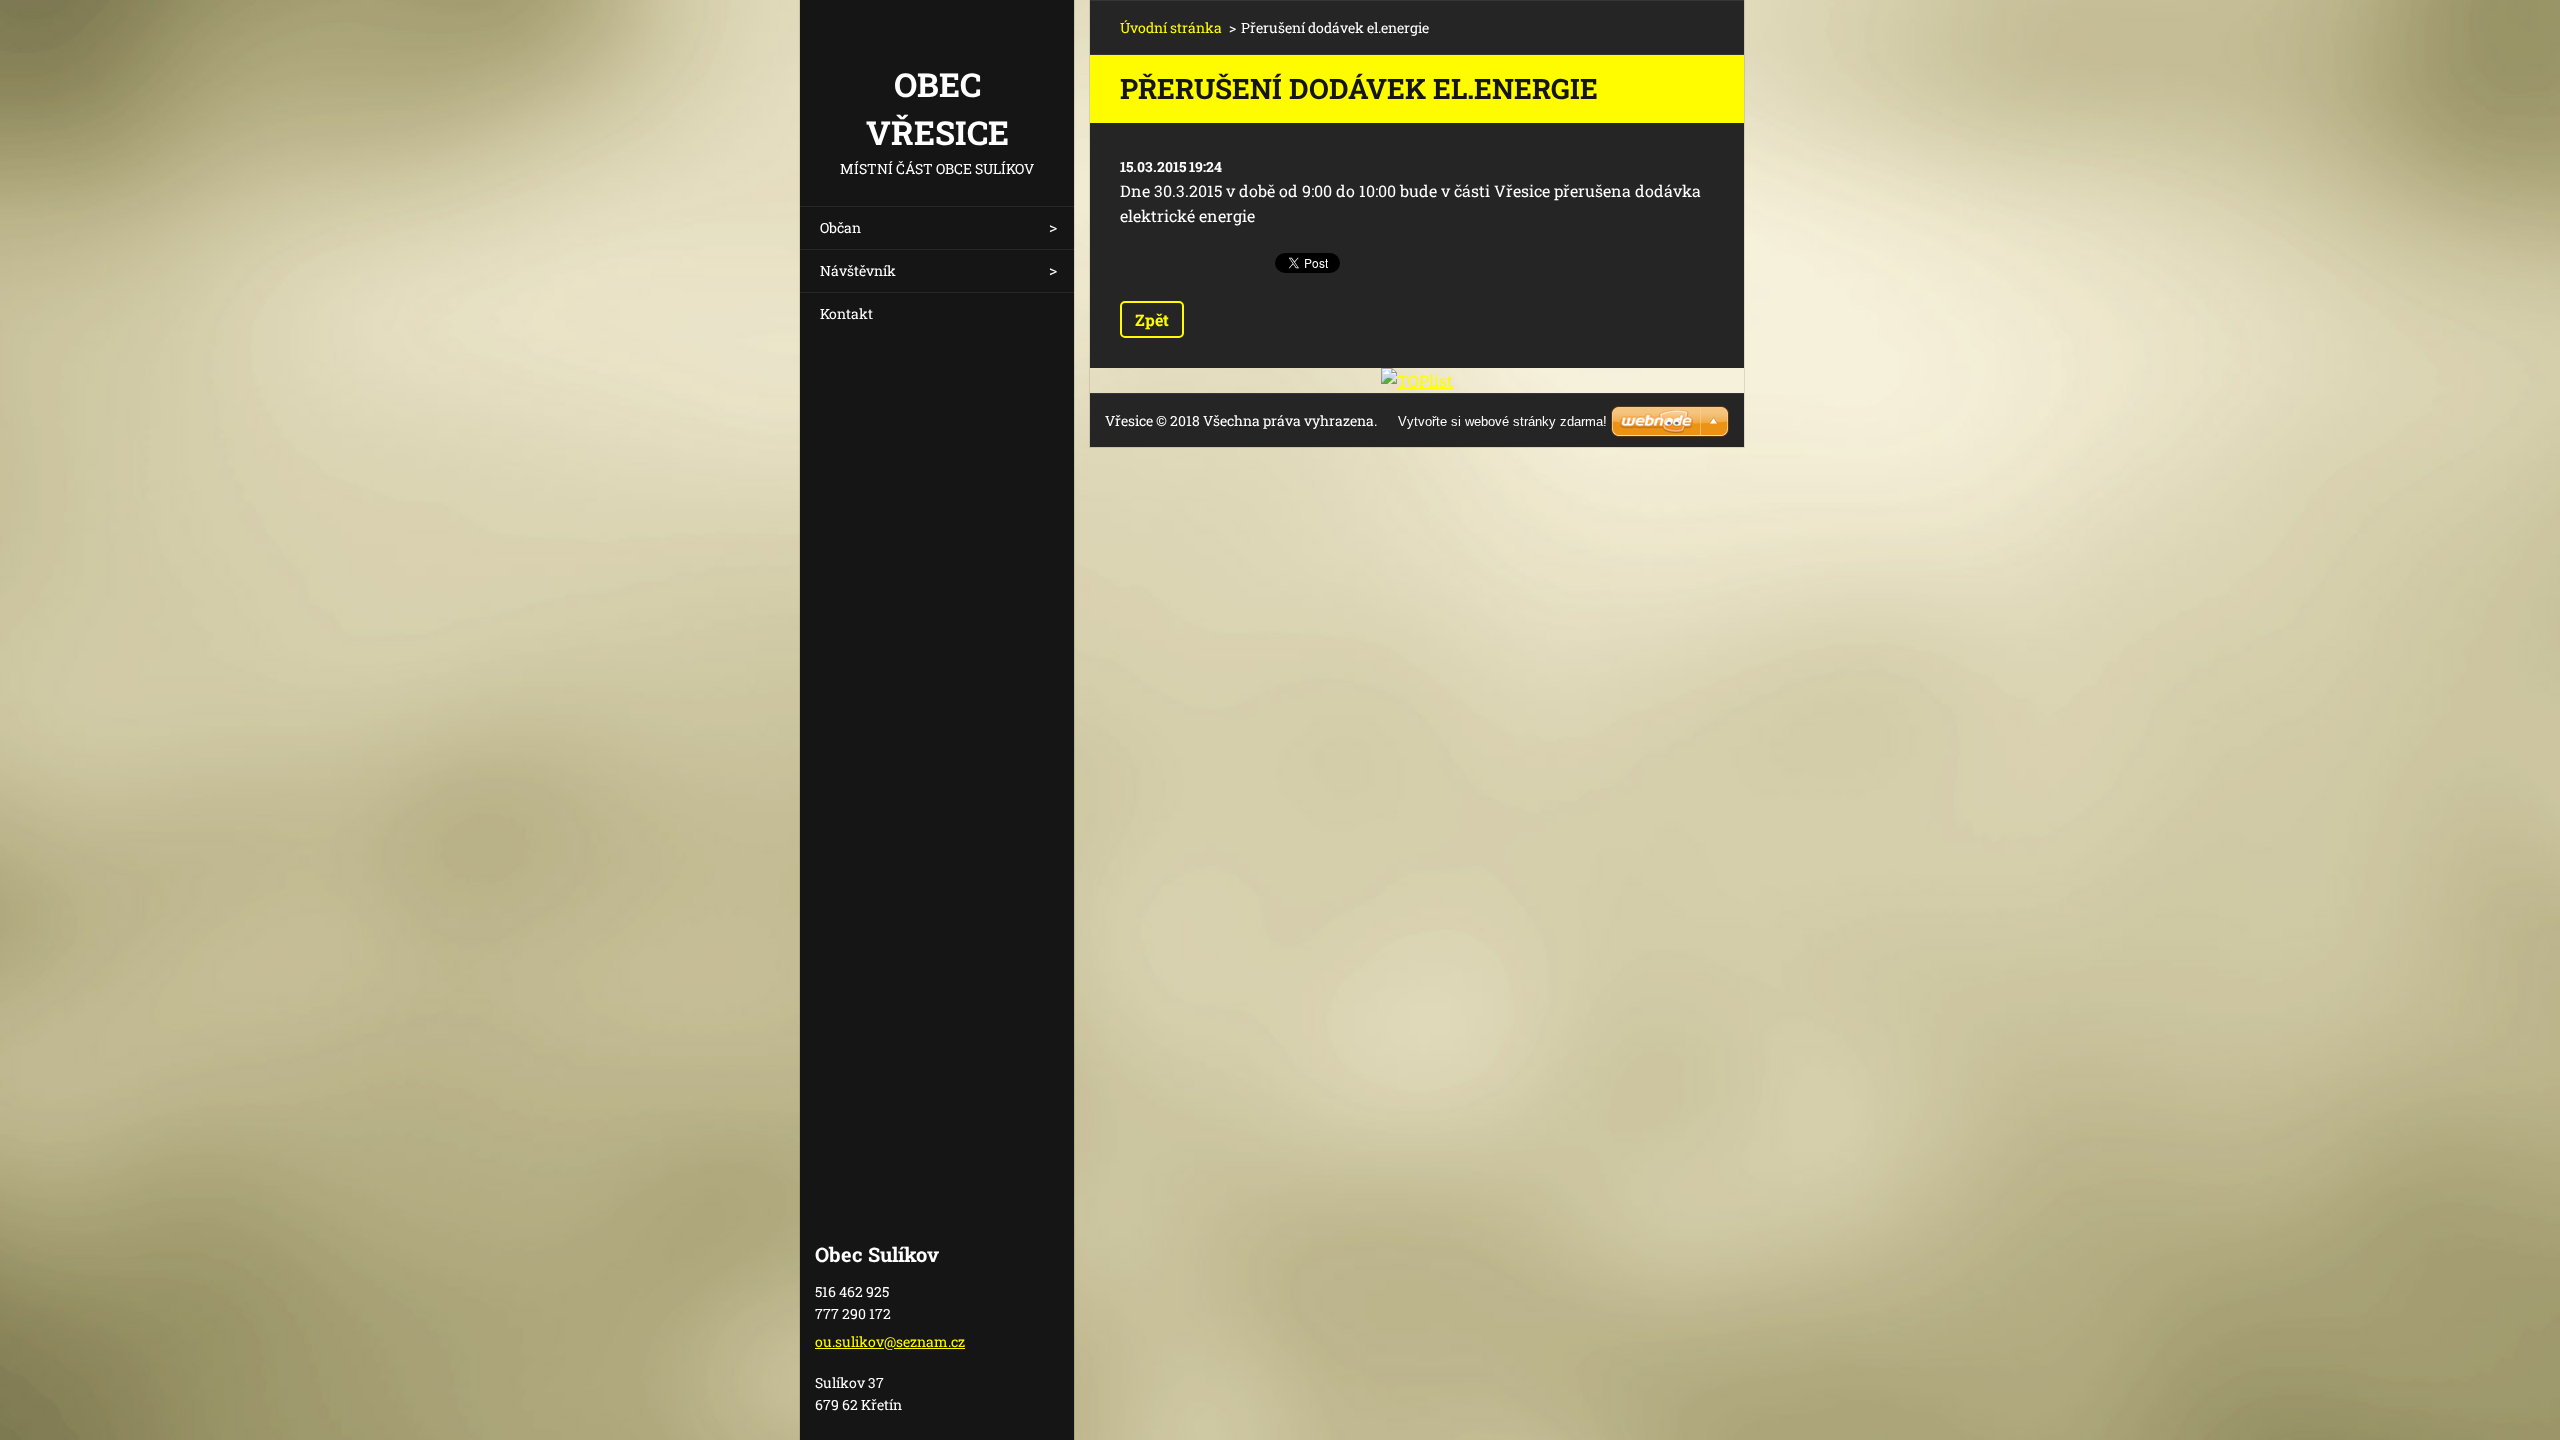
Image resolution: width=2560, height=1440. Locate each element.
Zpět (1152, 319)
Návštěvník (858, 270)
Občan (840, 227)
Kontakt (846, 313)
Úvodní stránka (1171, 27)
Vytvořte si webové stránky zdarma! (1502, 421)
